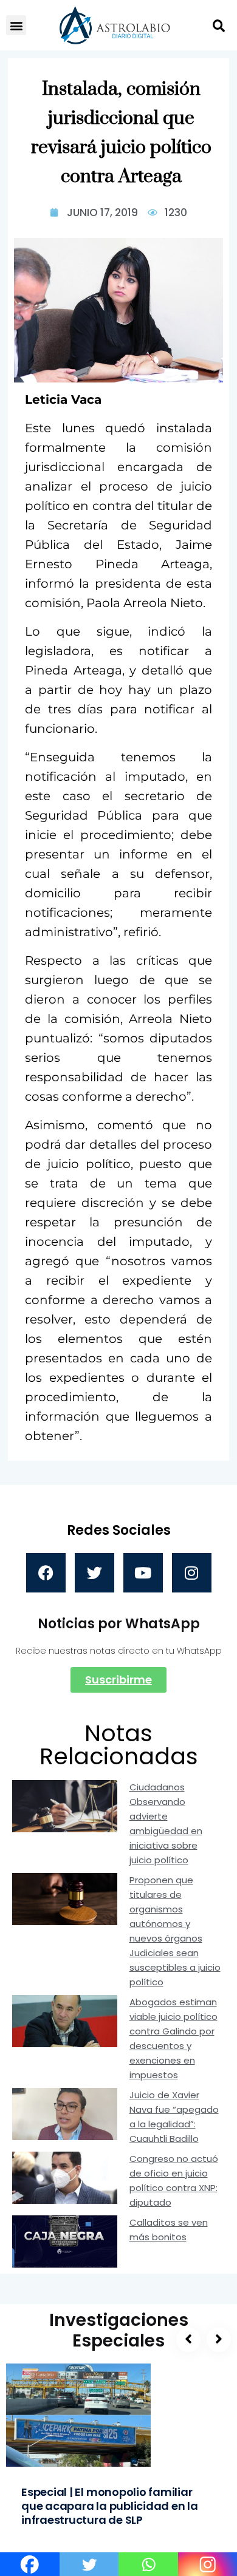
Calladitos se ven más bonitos (169, 2230)
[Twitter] (94, 1573)
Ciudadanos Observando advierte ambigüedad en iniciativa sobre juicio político (166, 1823)
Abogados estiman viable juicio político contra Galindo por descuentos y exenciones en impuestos (173, 2038)
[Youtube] (143, 1573)
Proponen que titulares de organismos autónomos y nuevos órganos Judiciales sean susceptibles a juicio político (175, 1931)
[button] (16, 25)
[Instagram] (192, 1573)
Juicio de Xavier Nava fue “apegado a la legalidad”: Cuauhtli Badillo (174, 2117)
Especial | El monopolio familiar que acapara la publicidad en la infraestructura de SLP (110, 2506)
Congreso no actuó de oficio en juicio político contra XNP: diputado (174, 2180)
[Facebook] (46, 1573)
